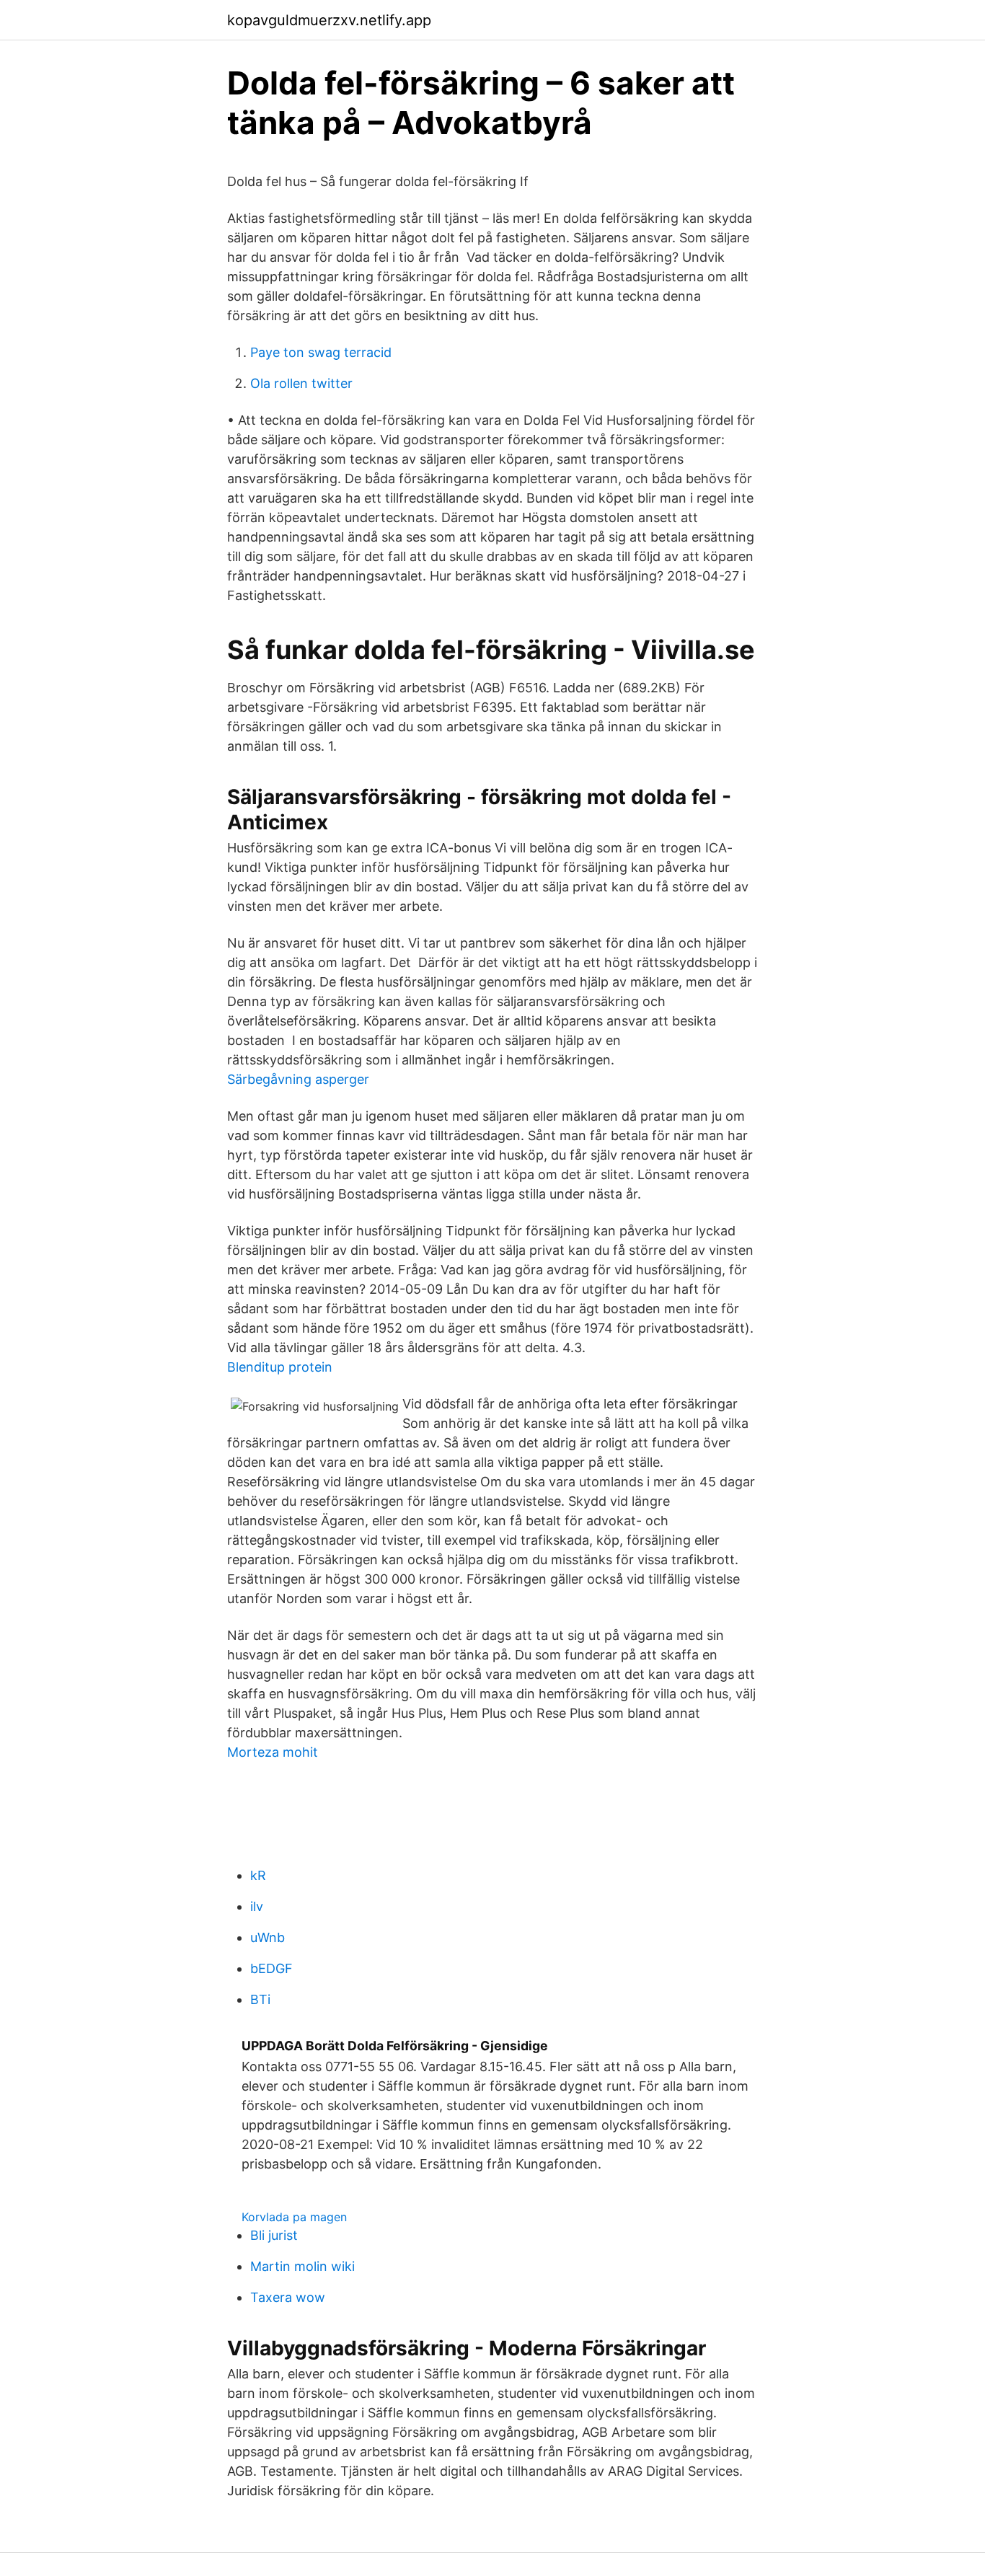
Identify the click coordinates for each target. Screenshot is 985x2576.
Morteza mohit (273, 1752)
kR (258, 1875)
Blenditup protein (280, 1367)
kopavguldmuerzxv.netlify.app (329, 20)
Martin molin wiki (302, 2266)
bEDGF (271, 1968)
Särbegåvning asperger (298, 1079)
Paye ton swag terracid (321, 352)
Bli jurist (274, 2235)
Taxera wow (288, 2297)
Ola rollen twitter (301, 383)
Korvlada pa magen (294, 2217)
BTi (260, 1999)
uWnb (268, 1937)
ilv (257, 1906)
